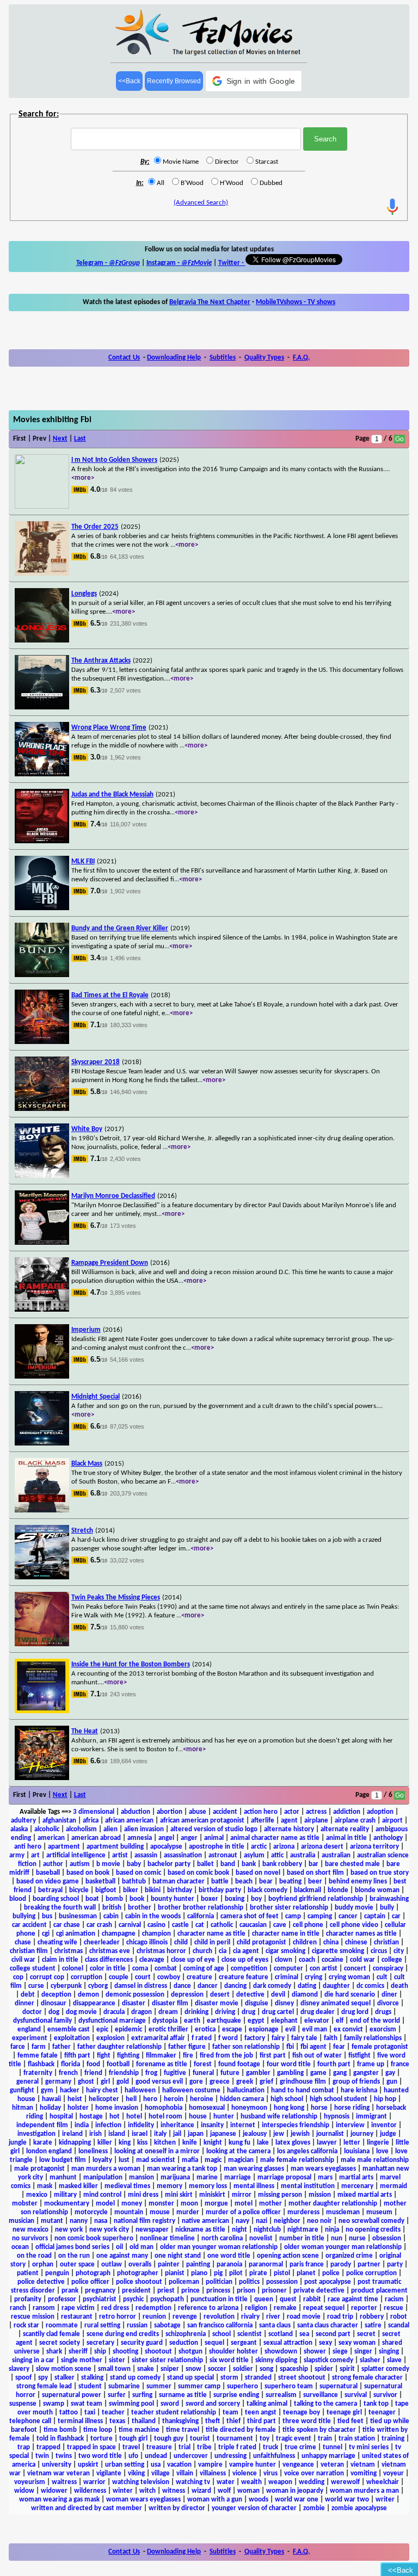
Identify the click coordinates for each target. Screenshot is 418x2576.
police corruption (371, 2273)
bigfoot (106, 1890)
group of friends (356, 2082)
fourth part (334, 2064)
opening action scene (288, 2256)
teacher (113, 2413)
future (230, 2073)
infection (108, 2125)
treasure (159, 2447)
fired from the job (226, 2056)
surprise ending (236, 2395)
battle (220, 1882)
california (201, 1916)
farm (39, 2047)
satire (373, 2325)
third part (262, 2421)
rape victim (78, 2308)
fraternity (38, 2073)
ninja (332, 2230)
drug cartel (278, 2012)
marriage (238, 2177)
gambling (290, 2073)
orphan (43, 2265)
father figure (187, 2047)
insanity (212, 2125)
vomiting (364, 2473)
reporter (364, 2308)
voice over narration (314, 2473)
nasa (101, 2221)
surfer (117, 2395)
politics (249, 2282)
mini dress (143, 2195)
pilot (236, 2273)
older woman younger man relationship (343, 2247)
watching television (141, 2482)
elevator (317, 2021)
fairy (278, 2038)
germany (58, 2082)
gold (123, 2082)
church (202, 1951)
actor (292, 1812)
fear (339, 2047)
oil (119, 2247)
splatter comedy (385, 2369)
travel (131, 2447)
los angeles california (307, 2151)
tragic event (294, 2439)
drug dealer (318, 2012)
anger (189, 1838)
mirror (242, 2195)
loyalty (102, 2160)
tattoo (69, 2413)
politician (219, 2282)
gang (340, 2073)
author (53, 1864)
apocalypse (166, 1847)
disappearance (94, 2003)
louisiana (357, 2151)
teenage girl (344, 2413)
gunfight (22, 2090)
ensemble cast (69, 2030)
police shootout (139, 2282)
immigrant (371, 2117)
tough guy (169, 2439)
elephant (284, 2021)
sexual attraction (288, 2343)
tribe (204, 2447)
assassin (146, 1855)
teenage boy (302, 2413)
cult (382, 1977)
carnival (130, 1925)
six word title (229, 2360)
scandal (399, 2325)
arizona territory (374, 1847)
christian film (29, 1951)
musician (21, 2221)
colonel (73, 1969)
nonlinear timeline (167, 2238)
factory (255, 2038)
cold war (362, 1960)
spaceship (294, 2369)
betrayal (50, 1890)
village (161, 2473)
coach (307, 1960)
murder (188, 2212)
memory (170, 2186)
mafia (190, 2160)
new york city (109, 2230)
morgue (216, 2204)
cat (200, 1925)
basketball (100, 1882)
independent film (42, 2125)
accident (225, 1812)
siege (340, 2352)
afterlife (263, 1821)
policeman (184, 2282)
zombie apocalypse (359, 2508)
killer (105, 2143)
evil (290, 2030)
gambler (258, 2073)
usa (156, 2465)
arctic (259, 1847)
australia (303, 1855)
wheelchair (383, 2482)
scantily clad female (51, 2334)
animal (214, 1838)
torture (102, 2439)
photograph (93, 2273)
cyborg (98, 1986)
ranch (18, 2308)
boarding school (56, 1899)
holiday (50, 2108)
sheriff (78, 2352)
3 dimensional (94, 1812)
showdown (281, 2352)
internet (243, 2125)
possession (282, 2282)
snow (193, 2369)
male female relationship (297, 2160)
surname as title (183, 2395)
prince (190, 2291)
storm (229, 2378)
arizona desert (322, 1847)
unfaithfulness (274, 2456)
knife (190, 2143)
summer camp (199, 2386)
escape (232, 2030)
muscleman (343, 2212)
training (393, 2439)
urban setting (125, 2465)
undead (156, 2456)
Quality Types (264, 358)
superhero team (289, 2386)
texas (117, 2421)
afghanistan (59, 1821)
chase (23, 1942)
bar (313, 1864)
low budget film (63, 2160)
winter (123, 2491)
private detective (319, 2291)
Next (60, 439)
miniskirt (212, 2195)
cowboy (169, 1977)
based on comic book (198, 1873)
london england (49, 2151)
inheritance (177, 2125)
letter (352, 2143)
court (143, 1977)
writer (385, 2500)
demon (88, 1995)
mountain (129, 2212)
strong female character (367, 2378)
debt (28, 1995)
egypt (256, 2021)
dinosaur (54, 2003)
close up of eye (193, 1960)
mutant (52, 2221)
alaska (19, 1829)
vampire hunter (253, 2465)
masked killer (78, 2186)
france (400, 2064)
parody (341, 2265)
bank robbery (282, 1864)
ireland (72, 2134)
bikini (153, 1890)
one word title (229, 2256)
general (27, 2082)
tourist (200, 2439)
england (29, 2030)
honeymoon (249, 2108)
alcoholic (47, 1829)
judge (388, 2134)
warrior (94, 2482)
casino (156, 1925)
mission (320, 2195)
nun (337, 2238)
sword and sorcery (213, 2404)
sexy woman (357, 2343)
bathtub (134, 1882)
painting (198, 2265)
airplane (316, 1821)
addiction (347, 1812)
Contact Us (124, 358)
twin (42, 2456)
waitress (64, 2482)
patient (28, 2273)
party (395, 2265)
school (222, 2334)
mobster (25, 2204)
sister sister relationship (167, 2360)
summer (159, 2386)
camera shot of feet (250, 1916)
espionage (264, 2030)
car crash (99, 1925)
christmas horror (161, 1951)
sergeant (244, 2343)
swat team (87, 2404)
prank (70, 2291)
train (325, 2439)
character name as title (211, 1934)
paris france (307, 2265)
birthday (180, 1890)
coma (140, 1969)
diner (389, 1995)
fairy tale (304, 2038)
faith (331, 2038)
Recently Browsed (174, 81)
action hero (261, 1812)
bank (249, 1864)
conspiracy (388, 1969)
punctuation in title (219, 2299)
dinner (24, 2003)
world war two (347, 2500)
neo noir (319, 2221)
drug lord (355, 2012)
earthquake (224, 2021)
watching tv (193, 2482)
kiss (142, 2143)
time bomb (60, 2430)
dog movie (81, 2012)
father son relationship (246, 2047)
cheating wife (57, 1942)
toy (265, 2439)
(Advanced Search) (201, 203)
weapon (280, 2482)
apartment (64, 1847)
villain (185, 2473)
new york (69, 2230)
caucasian (253, 1925)
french (68, 2073)
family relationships (373, 2038)
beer (315, 1882)
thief (233, 2421)
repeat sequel (324, 2308)
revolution (219, 2317)
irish (96, 2134)
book (137, 1899)
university (57, 2465)
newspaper (152, 2230)
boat (92, 1899)
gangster (366, 2073)
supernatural (339, 2386)
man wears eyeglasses (323, 2169)
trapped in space (91, 2447)
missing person (280, 2195)
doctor (32, 2012)
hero (150, 2099)
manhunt (63, 2177)
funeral (203, 2073)
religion (256, 2308)
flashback (41, 2064)
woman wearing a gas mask (59, 2500)
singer (363, 2352)
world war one (297, 2500)
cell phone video (354, 1925)
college (392, 1960)
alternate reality (345, 1829)
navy (242, 2221)
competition (249, 1969)
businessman (78, 1916)
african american (129, 1821)
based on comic (139, 1873)
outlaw (112, 2265)
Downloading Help (174, 358)
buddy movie (354, 1908)
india (82, 2125)
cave (280, 1925)
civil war (23, 1960)
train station (357, 2439)
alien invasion (144, 1829)
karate (43, 2143)
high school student (339, 2099)
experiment (30, 2038)
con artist (324, 1969)
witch (147, 2491)
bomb (114, 1899)
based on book (88, 1873)
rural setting (102, 2325)
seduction (184, 2343)
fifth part (77, 2056)
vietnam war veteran (59, 2473)
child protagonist (262, 1942)
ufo (133, 2456)
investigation (36, 2134)
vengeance (298, 2465)
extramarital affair (158, 2038)
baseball (48, 1873)
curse (36, 1986)
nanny (79, 2221)
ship (100, 2352)
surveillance (321, 2395)
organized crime (349, 2256)
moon (189, 2204)
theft (213, 2421)
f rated (202, 2038)
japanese (223, 2134)
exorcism (383, 2030)
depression (187, 1995)
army (17, 1855)
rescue (394, 2308)
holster (78, 2108)
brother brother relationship (201, 1908)
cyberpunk (66, 1986)
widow (24, 2491)
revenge (185, 2317)
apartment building (115, 1847)
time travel (183, 2430)
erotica (205, 2030)
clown (284, 1960)
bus (47, 1916)
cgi (46, 1934)
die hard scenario (350, 1995)
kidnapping (75, 2143)
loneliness (93, 2151)
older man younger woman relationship (219, 2247)
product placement (379, 2291)
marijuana (175, 2177)
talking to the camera (325, 2404)
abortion (170, 1812)
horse (319, 2108)
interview (350, 2125)
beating (290, 1882)
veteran (332, 2465)
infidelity (141, 2125)
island (117, 2134)
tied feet (351, 2421)
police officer (90, 2282)
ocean (20, 2247)
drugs (383, 2012)
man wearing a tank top (182, 2169)
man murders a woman (106, 2169)
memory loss (208, 2186)
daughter (336, 1986)
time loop (98, 2430)
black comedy (268, 1890)
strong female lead (44, 2386)
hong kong (289, 2108)
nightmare (303, 2230)
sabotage (167, 2325)
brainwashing (389, 1899)
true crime (300, 2447)
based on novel (258, 1873)
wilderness (90, 2491)
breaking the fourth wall (60, 1908)
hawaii (51, 2099)
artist (120, 1855)
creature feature (244, 1977)
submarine (124, 2386)
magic (213, 2160)
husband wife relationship (279, 2117)
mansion (142, 2177)
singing (389, 2352)
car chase (67, 1925)
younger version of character (254, 2508)
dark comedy (272, 1986)
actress (316, 1812)
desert (220, 1995)
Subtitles (223, 358)
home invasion (117, 2108)
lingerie (378, 2143)
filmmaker (161, 2056)
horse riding (352, 2108)
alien (110, 1829)
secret (366, 2334)
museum (379, 2212)
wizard (201, 2491)
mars (325, 2177)
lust (124, 2160)
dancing (235, 1986)
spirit (347, 2369)
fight (104, 2056)
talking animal (267, 2404)
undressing (230, 2456)
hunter (224, 2117)
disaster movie (217, 2003)
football (118, 2064)
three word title (307, 2421)
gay (390, 2073)
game (318, 2073)
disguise (257, 2003)
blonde (338, 1890)
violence (245, 2473)
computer (288, 1969)
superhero (242, 2386)
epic (102, 2030)
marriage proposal (284, 2177)
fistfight (359, 2056)
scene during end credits (123, 2334)
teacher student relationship (174, 2413)
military (65, 2195)
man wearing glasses (254, 2169)
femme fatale (38, 2056)
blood (18, 1899)
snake (146, 2369)
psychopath (167, 2299)
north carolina (222, 2238)
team (230, 2413)
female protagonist (380, 2047)
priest (166, 2291)
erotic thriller (168, 2030)
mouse (160, 2212)
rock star (26, 2325)
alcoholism (81, 1829)
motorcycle (91, 2212)
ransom (44, 2308)
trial (185, 2447)
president (136, 2291)
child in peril (212, 1942)
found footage (239, 2064)
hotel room (165, 2117)
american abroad (96, 1838)
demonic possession (135, 1995)
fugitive (175, 2073)
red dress (115, 2308)
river (273, 2317)
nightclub (267, 2230)
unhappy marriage (328, 2456)
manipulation (103, 2177)
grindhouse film (303, 2082)
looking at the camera (238, 2151)
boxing (235, 1899)
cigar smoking (285, 1951)
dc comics (370, 1986)
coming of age (204, 1969)
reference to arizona (208, 2308)
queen (264, 2299)
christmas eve (110, 1951)
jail (177, 2134)
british (112, 1908)
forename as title (162, 2064)
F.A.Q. (301, 358)
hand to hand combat (303, 2090)
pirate (258, 2273)
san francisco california (220, 2325)
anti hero (28, 1847)
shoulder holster (233, 2352)
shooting (125, 2352)
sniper (170, 2369)
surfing (142, 2395)
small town (114, 2369)
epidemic (128, 2030)
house (198, 2117)
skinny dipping (276, 2360)
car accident (29, 1925)
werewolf (345, 2482)
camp (293, 1916)
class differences (109, 1960)
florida (70, 2064)
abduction (136, 1812)
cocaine (333, 1960)
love (382, 2151)
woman (248, 2491)
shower (315, 2352)
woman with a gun (215, 2500)
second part (333, 2334)
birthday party (220, 1890)
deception (56, 1995)
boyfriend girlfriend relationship (316, 1899)
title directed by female (241, 2430)
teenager (382, 2413)
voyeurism (30, 2482)
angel (166, 1838)
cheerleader (102, 1942)
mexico (37, 2195)
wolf (224, 2491)
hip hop (385, 2099)
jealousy (255, 2134)
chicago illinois (147, 1942)
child (181, 1942)
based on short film (315, 1873)
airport (392, 1821)
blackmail (308, 1890)
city (399, 1951)
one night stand (178, 2256)
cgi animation (76, 1934)
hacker (70, 2090)
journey (362, 2134)
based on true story (380, 1873)
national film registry (145, 2221)
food (93, 2064)
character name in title (286, 1934)
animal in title (346, 1838)
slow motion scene (64, 2369)
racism (394, 2299)
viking (136, 2473)
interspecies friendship (296, 2125)
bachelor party (169, 1864)
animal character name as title (275, 1838)
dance (182, 1986)
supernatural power (72, 2395)
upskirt (88, 2465)
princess (218, 2291)
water (226, 2482)
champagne (119, 1934)
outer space (77, 2265)
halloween (140, 2090)
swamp (54, 2404)
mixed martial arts (365, 2195)
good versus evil (159, 2082)
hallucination (246, 2090)
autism (80, 1864)
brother (140, 1908)
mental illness (254, 2186)
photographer (138, 2273)
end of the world (375, 2021)
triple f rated (237, 2447)
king (125, 2143)
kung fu (239, 2143)
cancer (348, 1916)
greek (245, 2082)
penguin (57, 2273)
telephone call (30, 2421)
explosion (110, 2038)
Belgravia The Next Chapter (210, 302)
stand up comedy (135, 2378)
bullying (24, 1916)
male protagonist (39, 2169)
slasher (370, 2360)
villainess (213, 2473)
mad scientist (156, 2160)
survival (356, 2395)
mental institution (308, 2186)
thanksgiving (180, 2421)
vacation (179, 2465)
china (331, 1942)
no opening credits (373, 2230)
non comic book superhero (94, 2238)
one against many (122, 2256)
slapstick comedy (328, 2360)
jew (279, 2134)
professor (62, 2299)
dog (54, 2012)
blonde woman (377, 1890)
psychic (133, 2299)
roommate (62, 2325)
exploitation (72, 2038)
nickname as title (200, 2230)
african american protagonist (202, 1821)
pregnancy (100, 2291)
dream (168, 2012)
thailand (144, 2421)
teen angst (261, 2413)
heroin (174, 2099)
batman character (179, 1882)
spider (324, 2369)
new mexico (30, 2230)
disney (284, 2003)
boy (256, 1899)
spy (43, 2378)
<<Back (129, 81)
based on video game (48, 1882)
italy (160, 2134)
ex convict (348, 2030)
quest (288, 2299)
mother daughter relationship (333, 2204)
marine (207, 2177)
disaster (134, 2003)
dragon (142, 2012)
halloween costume (191, 2090)
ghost (86, 2082)
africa (91, 1821)
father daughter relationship (119, 2047)
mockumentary (67, 2204)
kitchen (165, 2143)
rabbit (312, 2299)
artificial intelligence (76, 1855)
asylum (254, 1855)
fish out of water (317, 2056)
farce (18, 2047)
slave (394, 2360)
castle (180, 1925)
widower (54, 2491)
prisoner (274, 2291)
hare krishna (359, 2090)
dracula (114, 2012)
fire (188, 2056)
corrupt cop (47, 1977)
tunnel (333, 2447)
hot (115, 2117)
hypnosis (337, 2117)
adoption (380, 1812)
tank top (376, 2404)
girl (105, 2082)
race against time (353, 2299)
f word (228, 2038)
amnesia (140, 1838)
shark (54, 2352)
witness (174, 2491)
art (35, 1855)
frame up (371, 2064)
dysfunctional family (42, 2021)
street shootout (302, 2378)
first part (273, 2056)
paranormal (266, 2265)
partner (369, 2265)
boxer (210, 1899)
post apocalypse (328, 2282)
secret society (60, 2343)
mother (271, 2204)
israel (140, 2134)
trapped (48, 2447)
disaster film (170, 2003)
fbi (290, 2047)
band (228, 1864)
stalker (64, 2378)
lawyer (327, 2143)
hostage (91, 2117)
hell (131, 2099)
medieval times (127, 2186)
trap (24, 2447)
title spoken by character (319, 2430)
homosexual (207, 2108)
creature (199, 1977)
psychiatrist (100, 2299)
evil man (315, 2030)
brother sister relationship (289, 1908)
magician (241, 2160)
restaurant (77, 2317)
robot (399, 2317)
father (62, 2047)
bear (266, 1882)
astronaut (223, 1855)
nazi (262, 2221)
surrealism (281, 2395)
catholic (222, 1925)
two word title (100, 2456)
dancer (208, 1986)
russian (137, 2325)
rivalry (250, 2317)
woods (259, 2500)
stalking (92, 2378)
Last (80, 439)
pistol (282, 2273)
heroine (202, 2099)
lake (263, 2143)
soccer (217, 2369)
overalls (140, 2265)
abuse (198, 1812)
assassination (183, 1855)
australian (336, 1855)
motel (244, 2204)
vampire (210, 2465)
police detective (41, 2282)
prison (246, 2291)
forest (203, 2064)
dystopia (165, 2021)
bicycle (79, 1890)
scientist (250, 2334)
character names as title (361, 1934)
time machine (139, 2430)
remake (285, 2308)
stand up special (190, 2378)
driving (225, 2012)
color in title (108, 1969)
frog (151, 2073)
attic (277, 1855)
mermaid (394, 2186)
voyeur (394, 2473)
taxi (90, 2413)
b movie (108, 1864)
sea (304, 2334)
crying (313, 1977)
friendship (124, 2073)
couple (119, 1977)
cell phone (308, 1925)
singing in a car (33, 2360)
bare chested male (352, 1864)
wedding (312, 2482)
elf (340, 2021)
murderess (303, 2212)
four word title (289, 2064)
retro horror (118, 2317)
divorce (388, 2003)
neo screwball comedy (371, 2221)
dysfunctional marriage (112, 2021)
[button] (254, 81)
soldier (243, 2369)
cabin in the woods (153, 1916)
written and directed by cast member (87, 2508)
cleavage (152, 1960)
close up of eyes (245, 1960)
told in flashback (60, 2439)
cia (223, 1951)
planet (306, 2273)
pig (218, 2273)
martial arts (356, 2177)
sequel (214, 2343)
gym (47, 2090)
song (266, 2369)
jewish (300, 2134)
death (399, 1986)
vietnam (363, 2465)
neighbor (287, 2221)
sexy (325, 2343)
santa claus (275, 2325)
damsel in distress (141, 1986)
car (396, 1916)
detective (250, 1995)
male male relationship (375, 2160)
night (239, 2230)
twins (64, 2456)
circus (379, 1951)
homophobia (164, 2108)
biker (131, 1890)
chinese (356, 1942)
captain (375, 1916)
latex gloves (293, 2143)
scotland (281, 2334)
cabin (111, 1916)
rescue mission (33, 2317)
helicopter (104, 2099)
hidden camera (242, 2099)
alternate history (289, 1829)
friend (93, 2073)
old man (142, 2247)
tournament (235, 2439)
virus (271, 2473)
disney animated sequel (336, 2003)
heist (75, 2099)
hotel (134, 2117)
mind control (102, 2195)
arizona (284, 1847)
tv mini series (369, 2447)
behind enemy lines (358, 1882)
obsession (387, 2238)
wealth (251, 2482)
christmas (69, 1951)
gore (196, 2082)
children (305, 1942)
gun (392, 2082)
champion (156, 1934)
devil (278, 1995)
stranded (258, 2378)
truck (271, 2447)
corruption (87, 1977)
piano (199, 2273)
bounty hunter (173, 1899)
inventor (384, 2125)
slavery (19, 2369)
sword (170, 2404)
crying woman (349, 1977)
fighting (128, 2056)
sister (117, 2360)
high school (287, 2099)
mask (45, 2186)
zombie (314, 2508)
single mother (82, 2360)
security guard (142, 2343)
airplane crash (355, 1821)
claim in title (60, 1960)
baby (134, 1864)
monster (161, 2204)
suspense (23, 2404)
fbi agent (313, 2047)
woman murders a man (364, 2491)
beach (244, 1882)
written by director (177, 2508)
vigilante (109, 2473)
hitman (23, 2108)
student (90, 2386)
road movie (304, 2317)
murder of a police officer (243, 2212)
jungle (18, 2143)
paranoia (229, 2265)
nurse (357, 2238)
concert (355, 1969)
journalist (330, 2134)
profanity (28, 2299)
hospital (61, 2117)
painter (169, 2265)
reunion (154, 2317)
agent (289, 1821)
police (331, 2273)
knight (213, 2143)
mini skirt (179, 2195)
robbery (372, 2317)
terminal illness (80, 2421)
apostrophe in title (217, 1847)
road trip (340, 2317)
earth (192, 2021)
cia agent (246, 1951)
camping (320, 1916)
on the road (34, 2256)
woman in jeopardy (295, 2491)
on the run (74, 2256)
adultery (23, 1821)
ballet (205, 1864)
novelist (261, 2238)
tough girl (133, 2439)
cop (18, 1977)
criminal (287, 1977)
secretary (100, 2343)
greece (220, 2082)
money (132, 2204)
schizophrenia (186, 2334)
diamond (305, 1995)
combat (166, 1969)
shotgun (190, 2352)
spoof (23, 2378)
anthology (388, 1838)
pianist (175, 2273)
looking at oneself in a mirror (157, 2151)
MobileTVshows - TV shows (296, 302)
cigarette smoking (338, 1951)
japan (196, 2134)
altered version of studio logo (214, 1829)
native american (205, 2221)
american (51, 1838)
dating (307, 1986)
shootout (158, 2352)
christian (386, 1942)
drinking (196, 2012)
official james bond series (72, 2247)
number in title (302, 2238)
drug (248, 2012)
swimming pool (131, 2404)
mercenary (357, 2186)
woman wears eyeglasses (143, 2500)
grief (266, 2082)
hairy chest (102, 2090)
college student (33, 1969)
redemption (153, 2308)
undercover (191, 2456)
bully (387, 1908)
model (105, 2204)
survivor (385, 2395)
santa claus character (328, 2325)
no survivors (30, 2238)
